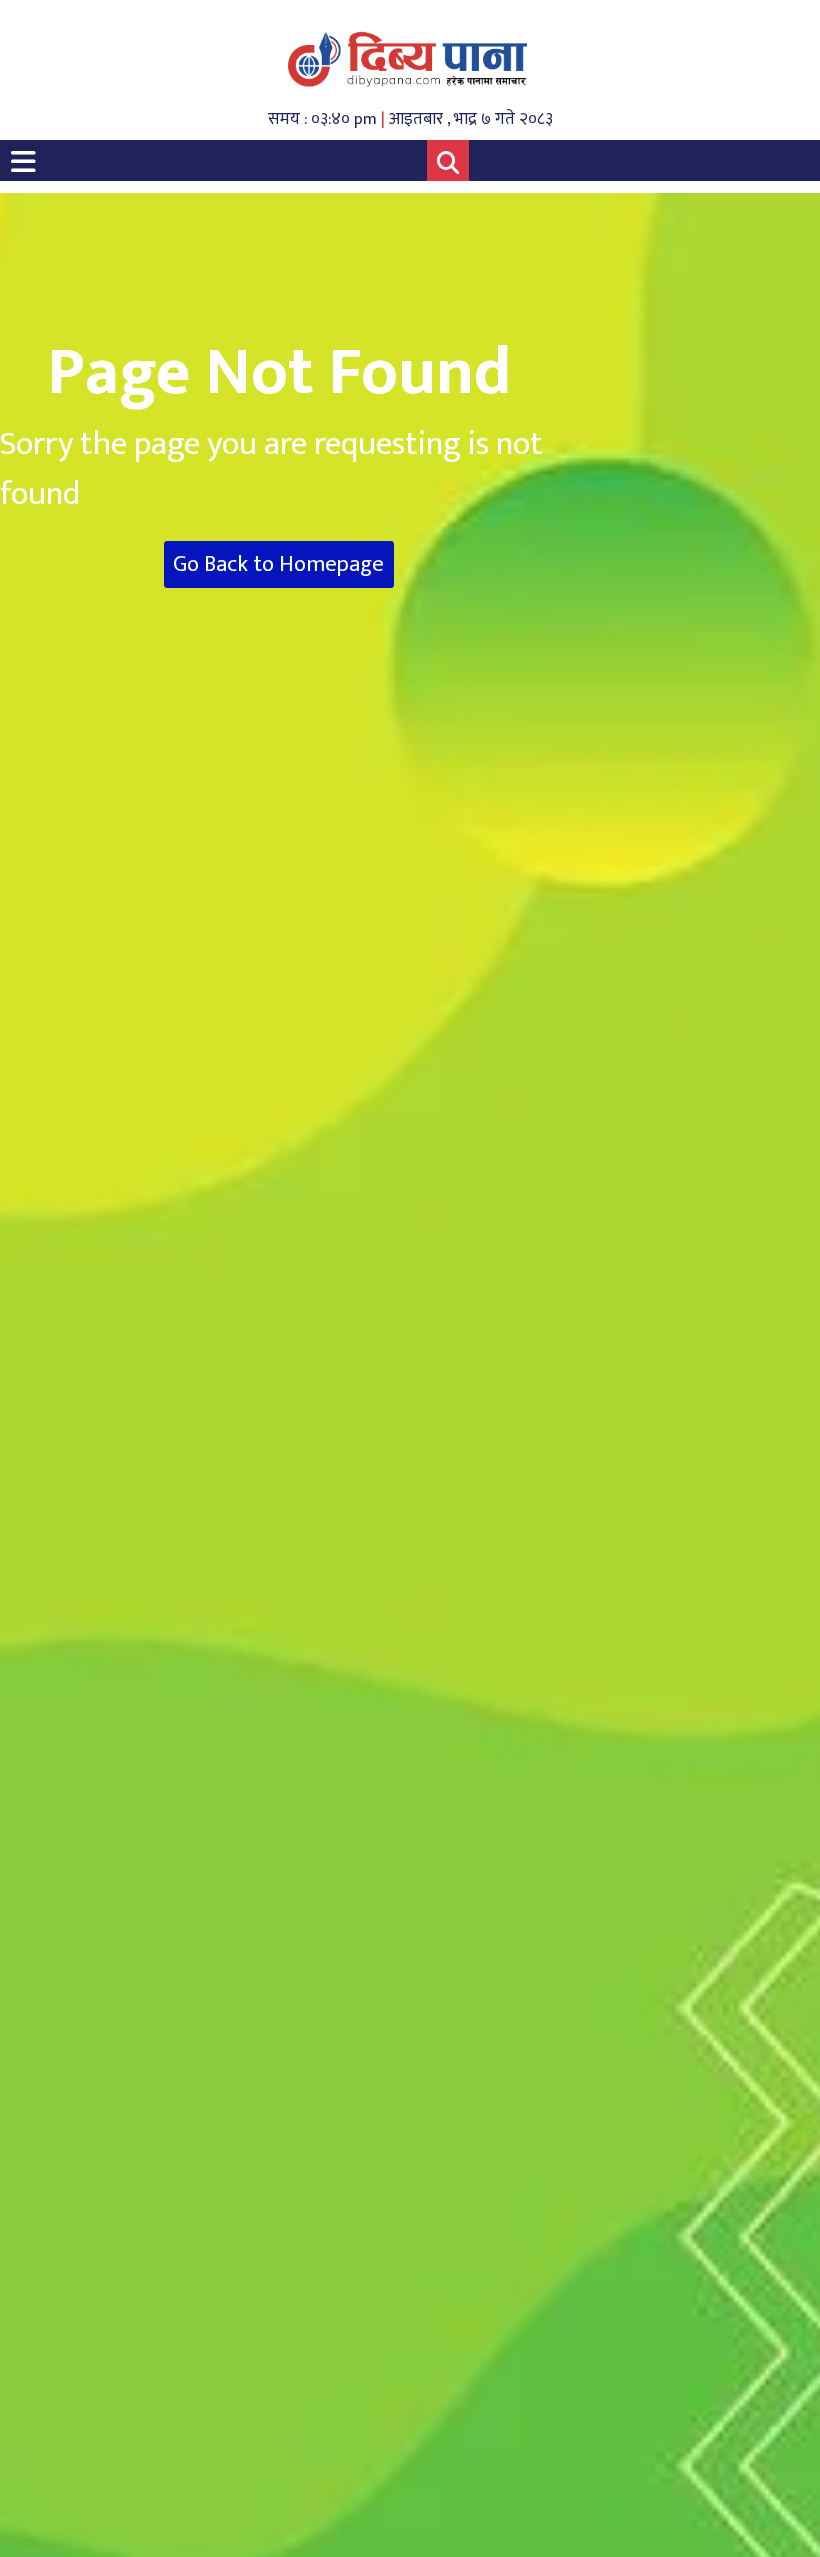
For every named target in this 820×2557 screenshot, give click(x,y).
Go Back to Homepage (278, 564)
